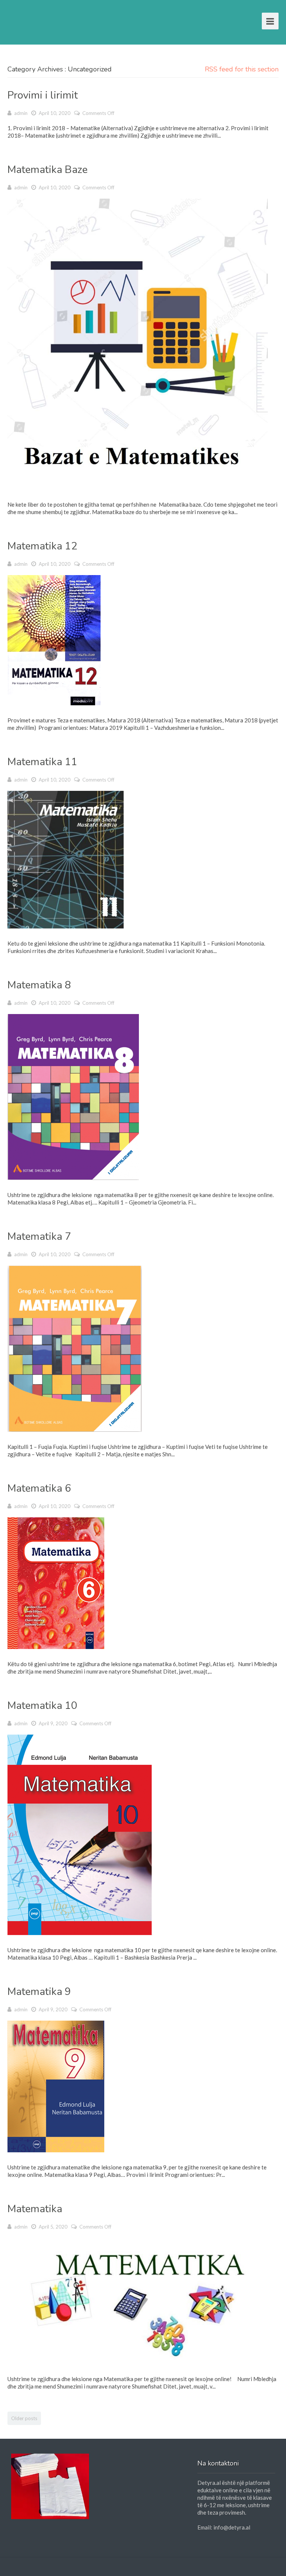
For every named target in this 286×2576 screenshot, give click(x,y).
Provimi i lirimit (43, 95)
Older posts (24, 2418)
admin (21, 113)
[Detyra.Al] (36, 20)
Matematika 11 (42, 762)
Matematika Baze (47, 170)
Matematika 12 (42, 546)
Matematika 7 (39, 1236)
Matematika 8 (39, 985)
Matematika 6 (39, 1488)
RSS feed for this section (242, 69)
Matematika (35, 2209)
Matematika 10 (42, 1706)
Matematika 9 (39, 1992)
